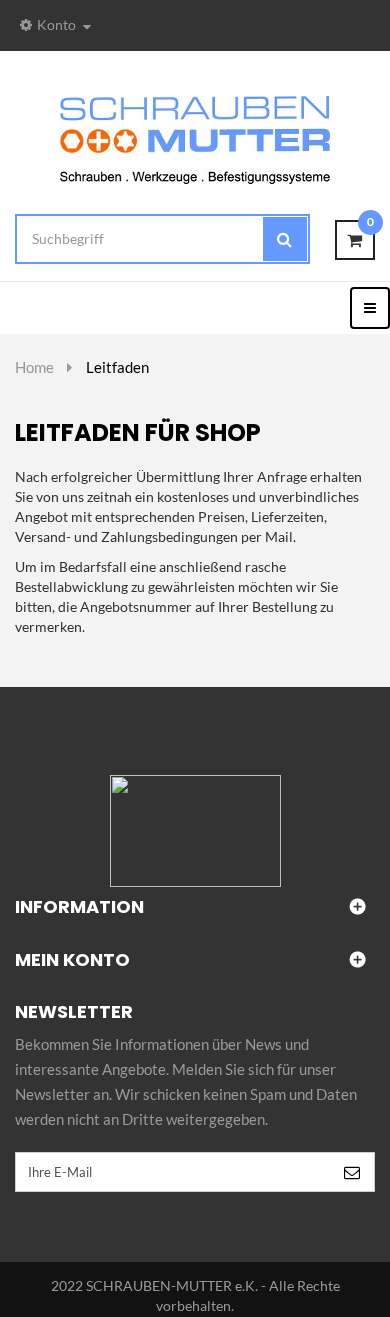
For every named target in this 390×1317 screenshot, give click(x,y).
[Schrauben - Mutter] (195, 138)
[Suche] (285, 239)
